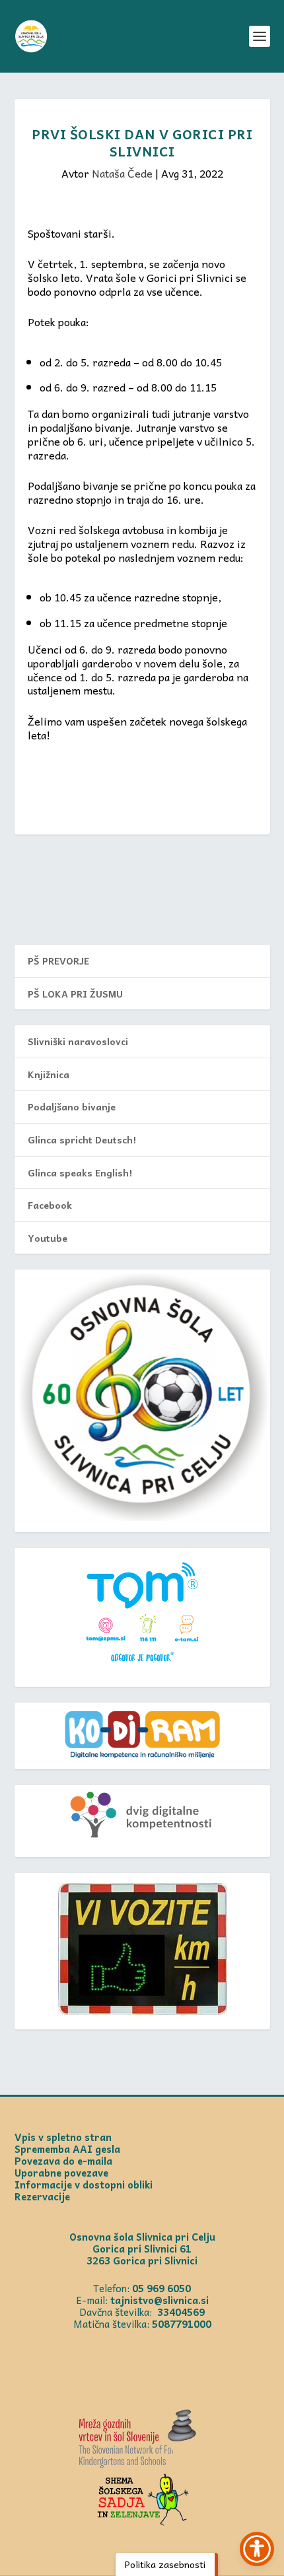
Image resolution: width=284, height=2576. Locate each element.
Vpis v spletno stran (63, 2137)
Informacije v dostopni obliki (84, 2185)
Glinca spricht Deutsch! (82, 1139)
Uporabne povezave (61, 2173)
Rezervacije (42, 2196)
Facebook (50, 1205)
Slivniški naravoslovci (78, 1041)
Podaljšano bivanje (72, 1106)
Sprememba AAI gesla (67, 2149)
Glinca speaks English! (80, 1172)
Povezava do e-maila (63, 2161)
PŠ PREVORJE (58, 961)
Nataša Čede (122, 173)
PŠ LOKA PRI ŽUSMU (75, 994)
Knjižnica (49, 1074)
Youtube (48, 1238)
